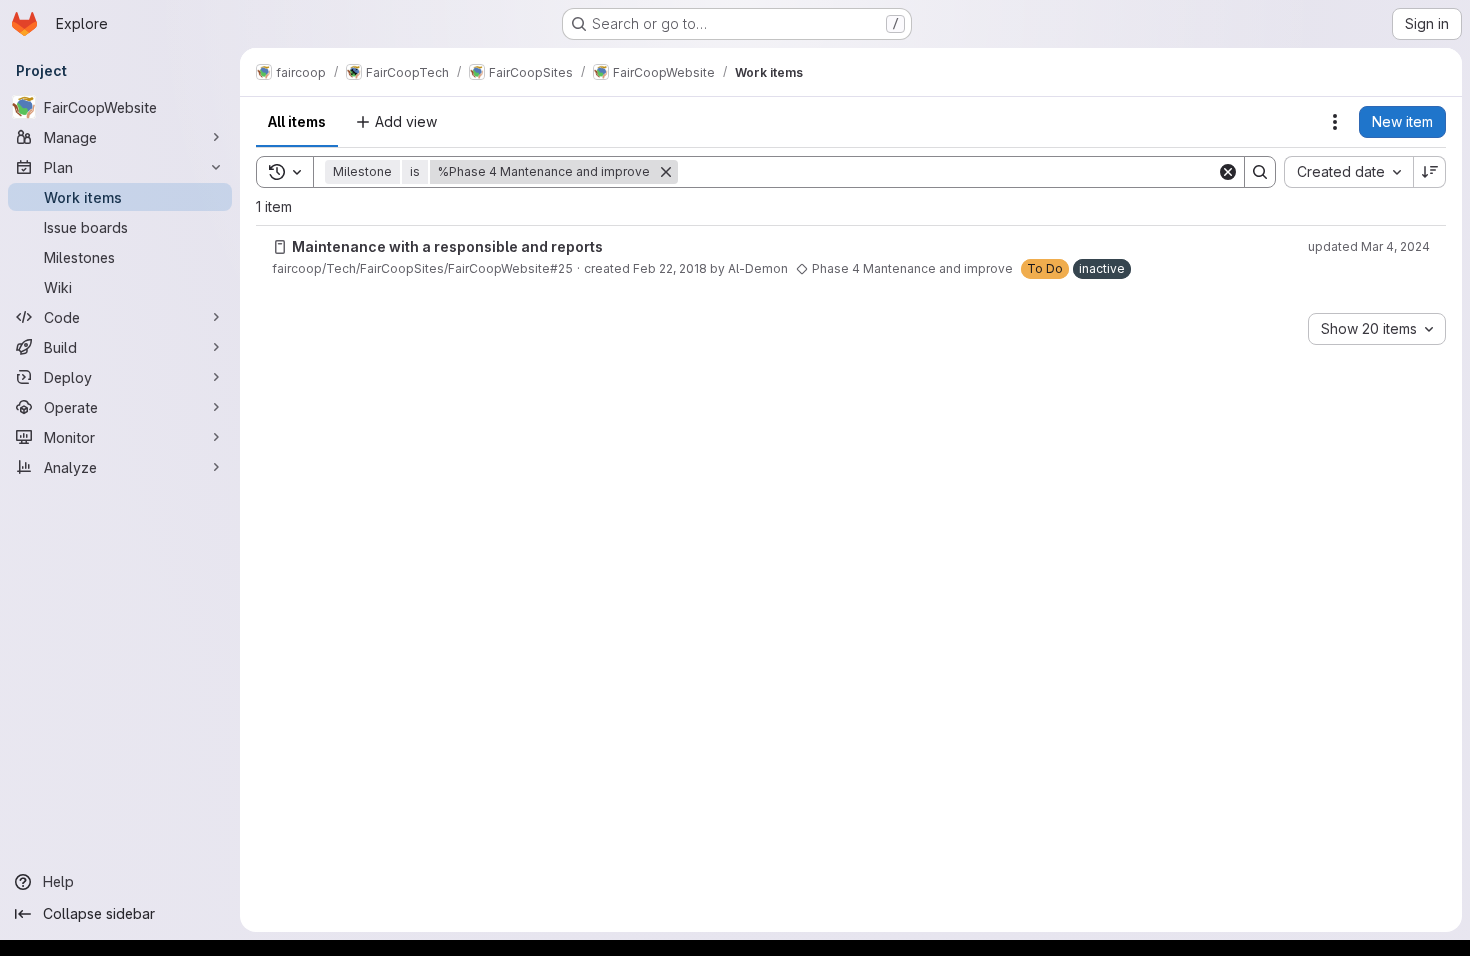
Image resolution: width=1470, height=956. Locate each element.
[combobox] (1348, 172)
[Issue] (280, 247)
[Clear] (1228, 172)
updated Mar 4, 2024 (1369, 246)
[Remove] (666, 172)
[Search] (1260, 172)
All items (297, 121)
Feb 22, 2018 (670, 268)
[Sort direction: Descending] (1430, 172)
